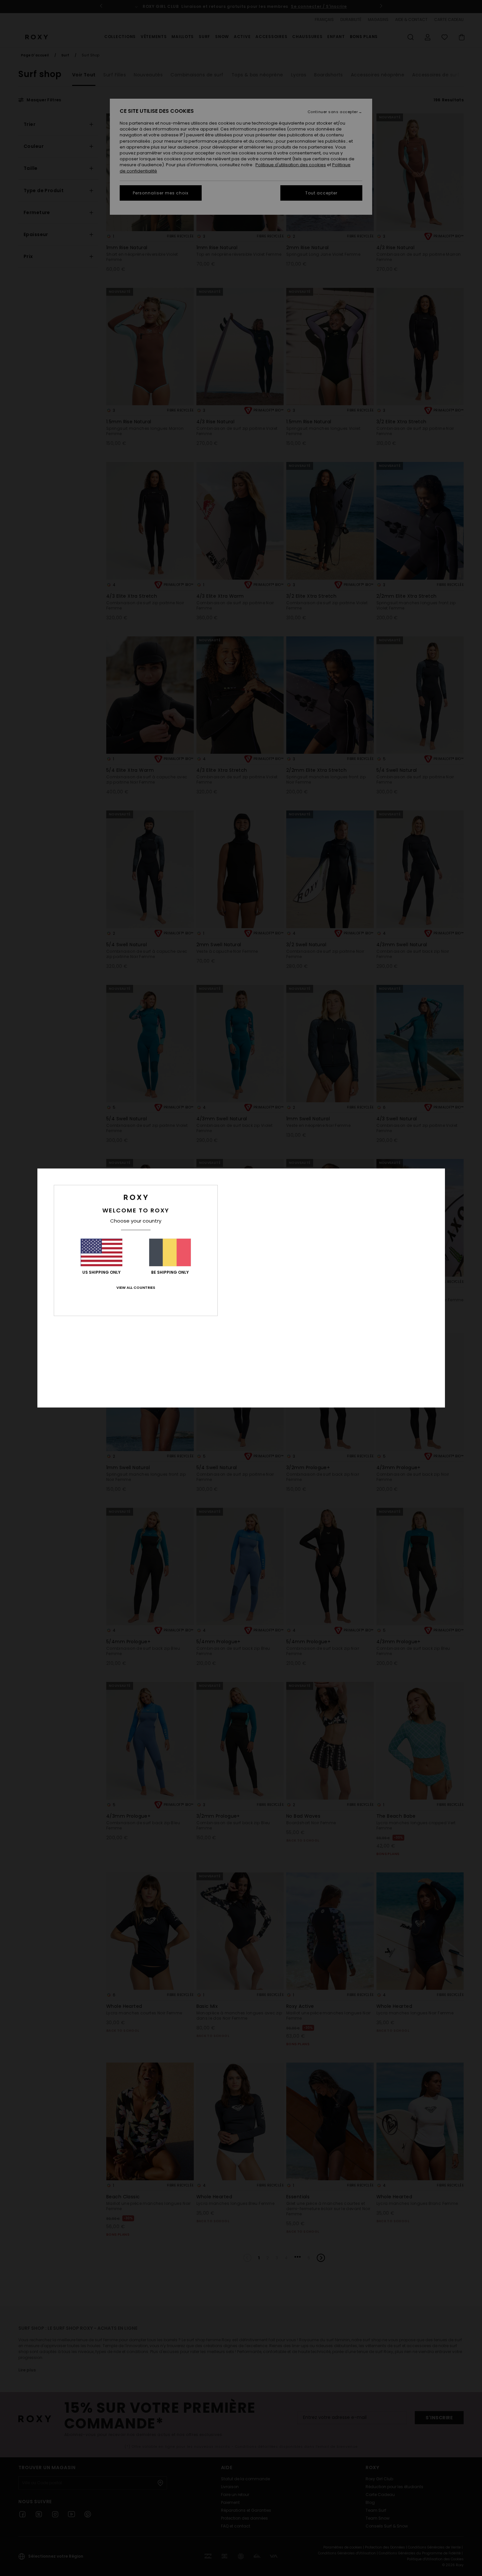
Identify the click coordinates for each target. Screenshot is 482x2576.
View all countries (136, 1288)
